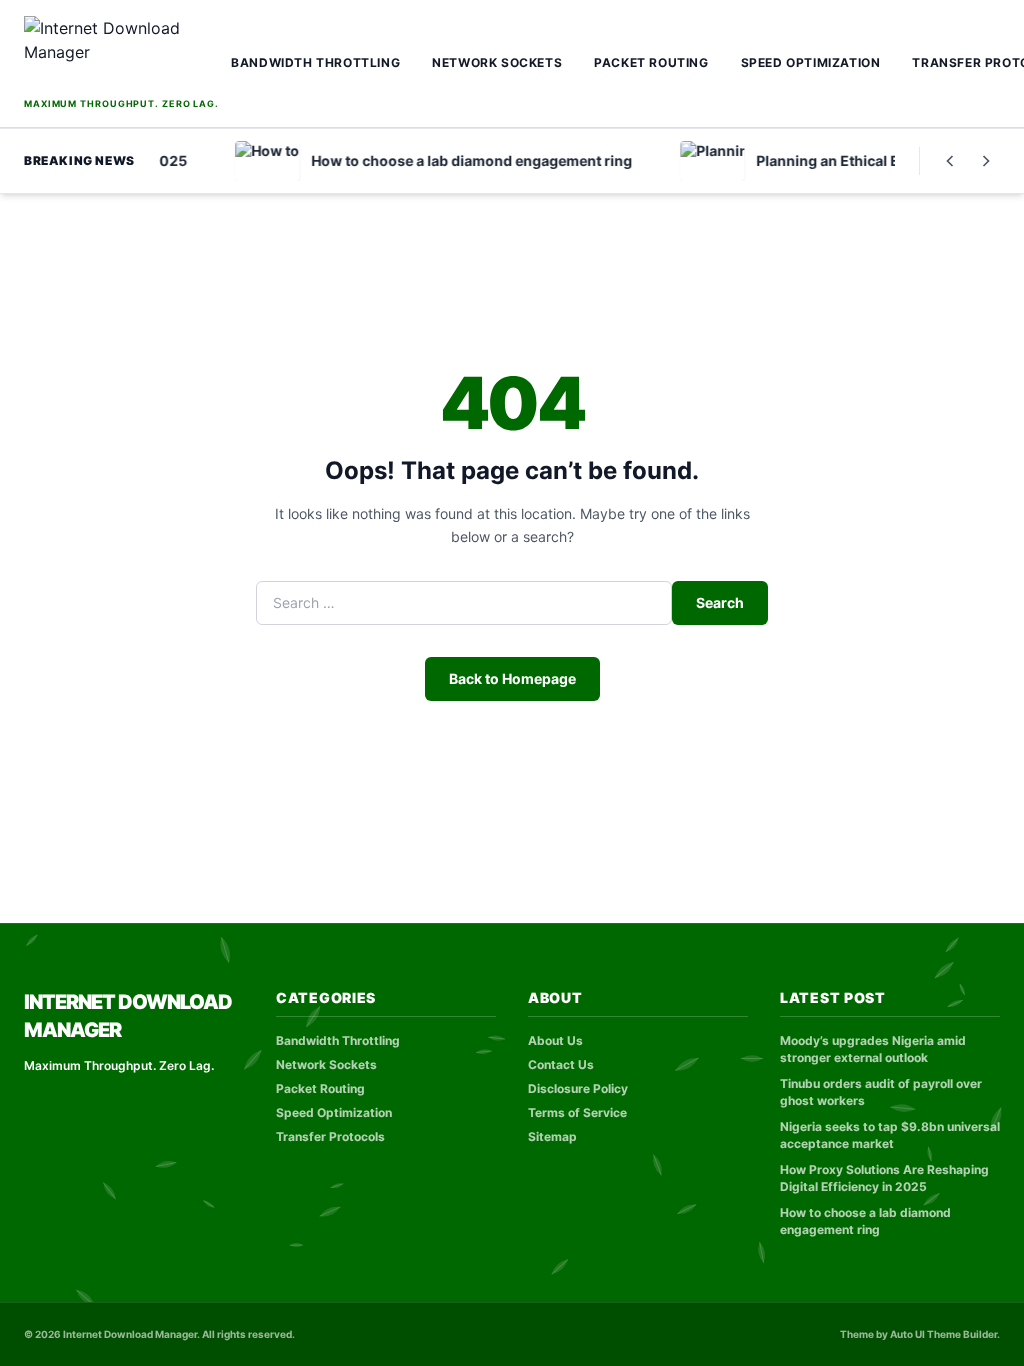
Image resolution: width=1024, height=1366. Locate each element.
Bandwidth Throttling (315, 62)
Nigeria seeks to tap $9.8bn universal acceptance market (890, 1135)
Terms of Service (577, 1112)
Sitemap (552, 1136)
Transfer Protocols (330, 1136)
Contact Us (561, 1064)
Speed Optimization (811, 62)
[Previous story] (950, 161)
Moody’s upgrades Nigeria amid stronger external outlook (873, 1049)
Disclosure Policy (578, 1088)
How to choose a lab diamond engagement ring (865, 1221)
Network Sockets (497, 62)
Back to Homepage (512, 678)
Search (720, 602)
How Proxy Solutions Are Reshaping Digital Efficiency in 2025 (884, 1178)
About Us (555, 1040)
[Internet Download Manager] (121, 54)
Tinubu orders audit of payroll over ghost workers (881, 1092)
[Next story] (986, 161)
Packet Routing (651, 62)
